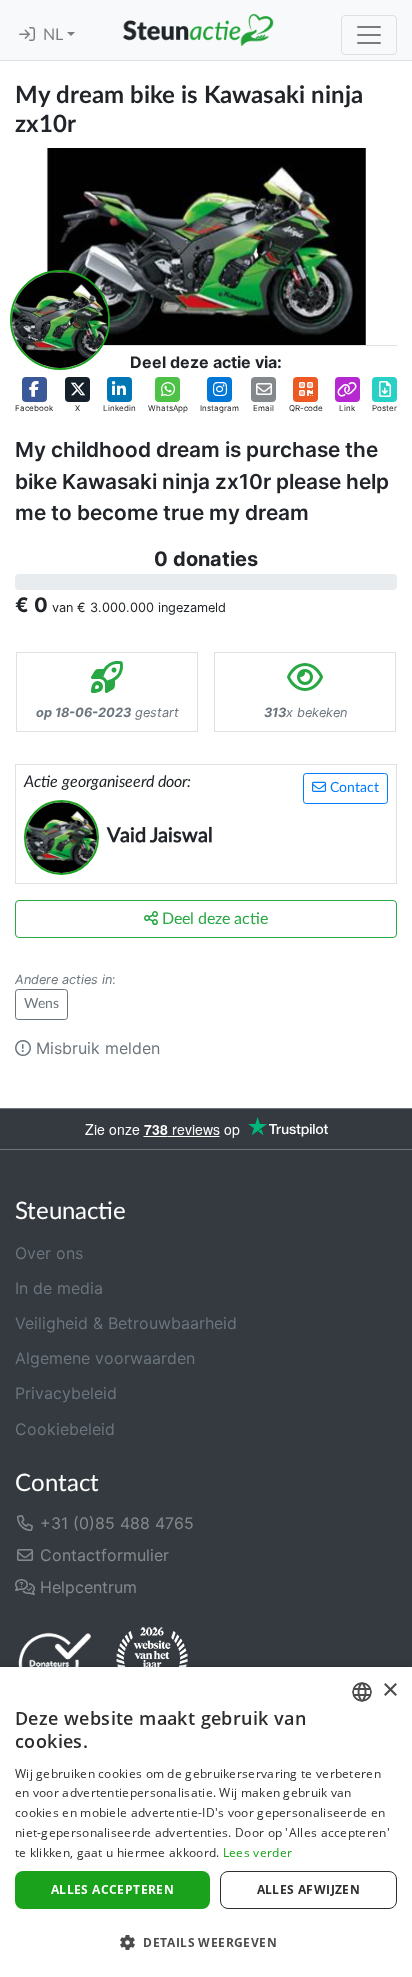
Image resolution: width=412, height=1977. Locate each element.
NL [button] (55, 35)
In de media (59, 1288)
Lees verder (257, 1852)
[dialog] (206, 1822)
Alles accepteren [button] (112, 1889)
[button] (34, 395)
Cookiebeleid (65, 1429)
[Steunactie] (198, 30)
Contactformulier (102, 1555)
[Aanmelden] (27, 35)
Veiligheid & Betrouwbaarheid (126, 1323)
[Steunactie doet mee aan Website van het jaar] (152, 1662)
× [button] (389, 1690)
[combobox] (362, 1692)
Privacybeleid (66, 1393)
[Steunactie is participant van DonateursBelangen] (55, 1662)
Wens (41, 1004)
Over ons (49, 1253)
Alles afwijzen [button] (309, 1889)
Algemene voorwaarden (105, 1358)
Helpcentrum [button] (86, 1587)
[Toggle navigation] (369, 35)
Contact (352, 788)
